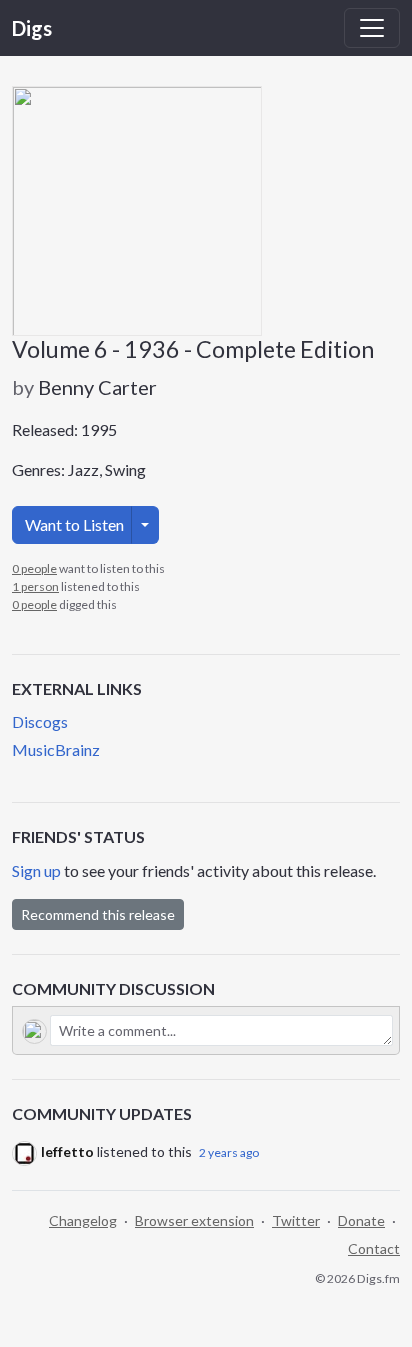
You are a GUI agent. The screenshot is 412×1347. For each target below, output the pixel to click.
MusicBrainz (56, 749)
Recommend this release (98, 914)
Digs (32, 28)
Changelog (83, 1220)
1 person (35, 586)
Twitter (296, 1220)
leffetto (67, 1151)
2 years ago (229, 1152)
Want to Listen (74, 524)
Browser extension (194, 1220)
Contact (374, 1248)
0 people (34, 568)
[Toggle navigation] (372, 28)
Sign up (36, 870)
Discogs (40, 721)
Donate (361, 1220)
